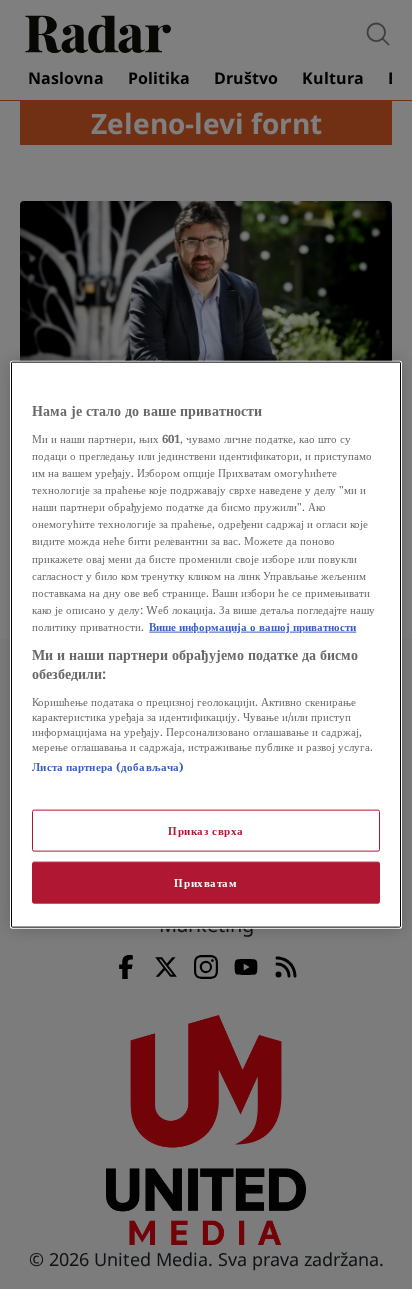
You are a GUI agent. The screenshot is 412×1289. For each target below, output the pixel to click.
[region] (205, 644)
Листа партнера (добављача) (108, 766)
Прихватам (205, 882)
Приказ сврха (206, 830)
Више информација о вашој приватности (252, 625)
